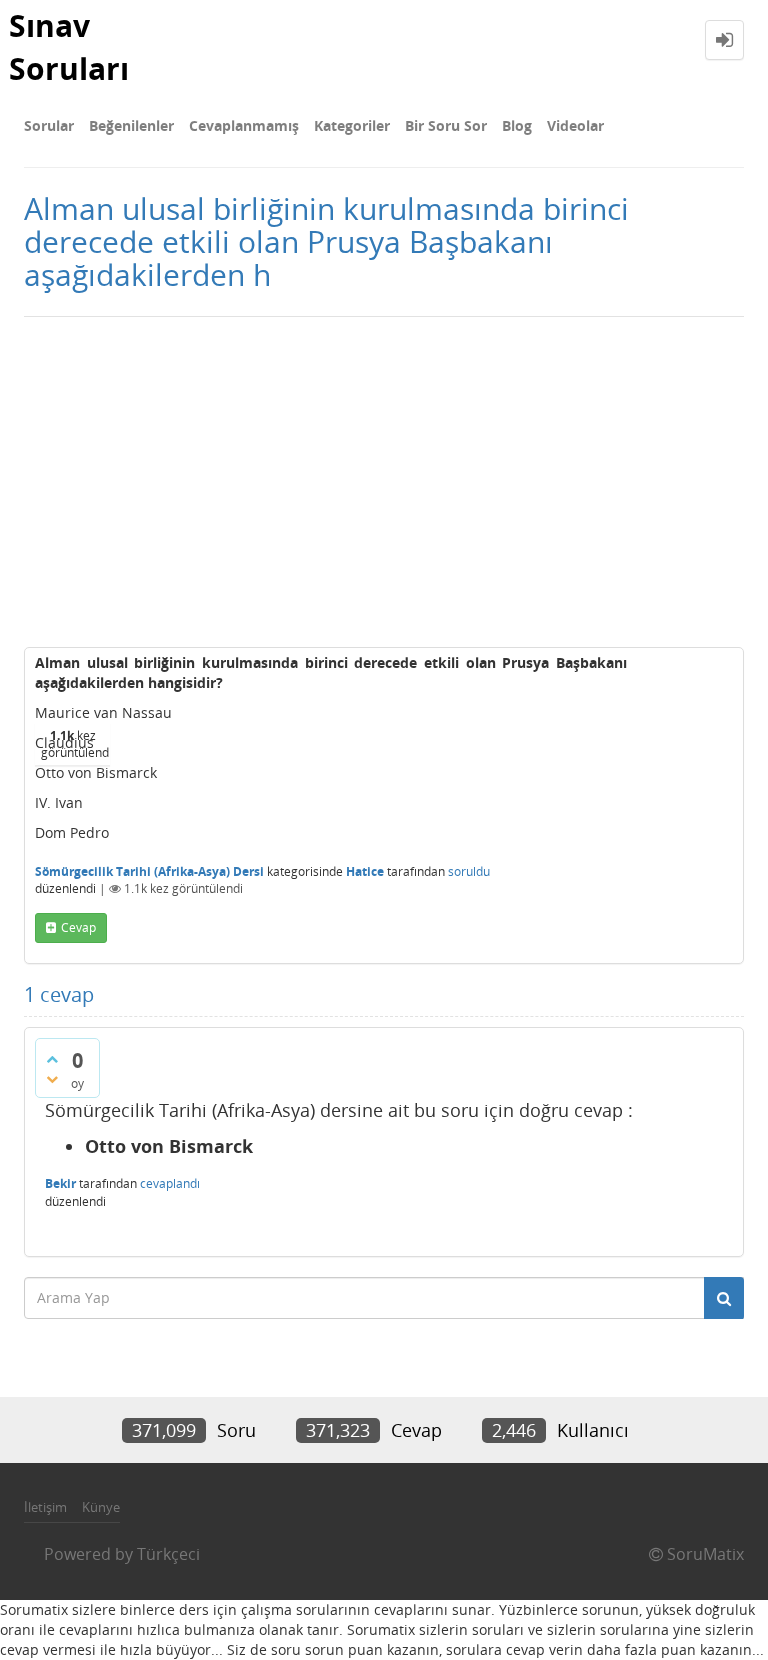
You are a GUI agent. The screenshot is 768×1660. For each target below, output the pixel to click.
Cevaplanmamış (244, 125)
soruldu (469, 871)
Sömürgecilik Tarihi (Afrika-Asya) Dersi (149, 871)
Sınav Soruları (69, 47)
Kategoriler (352, 125)
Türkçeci (168, 1554)
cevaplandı (170, 1183)
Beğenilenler (131, 125)
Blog (517, 125)
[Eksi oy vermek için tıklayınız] (52, 1079)
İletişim (45, 1507)
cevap (78, 927)
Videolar (575, 125)
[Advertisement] (384, 477)
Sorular (49, 125)
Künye (101, 1507)
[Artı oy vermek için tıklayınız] (52, 1059)
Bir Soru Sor (446, 125)
